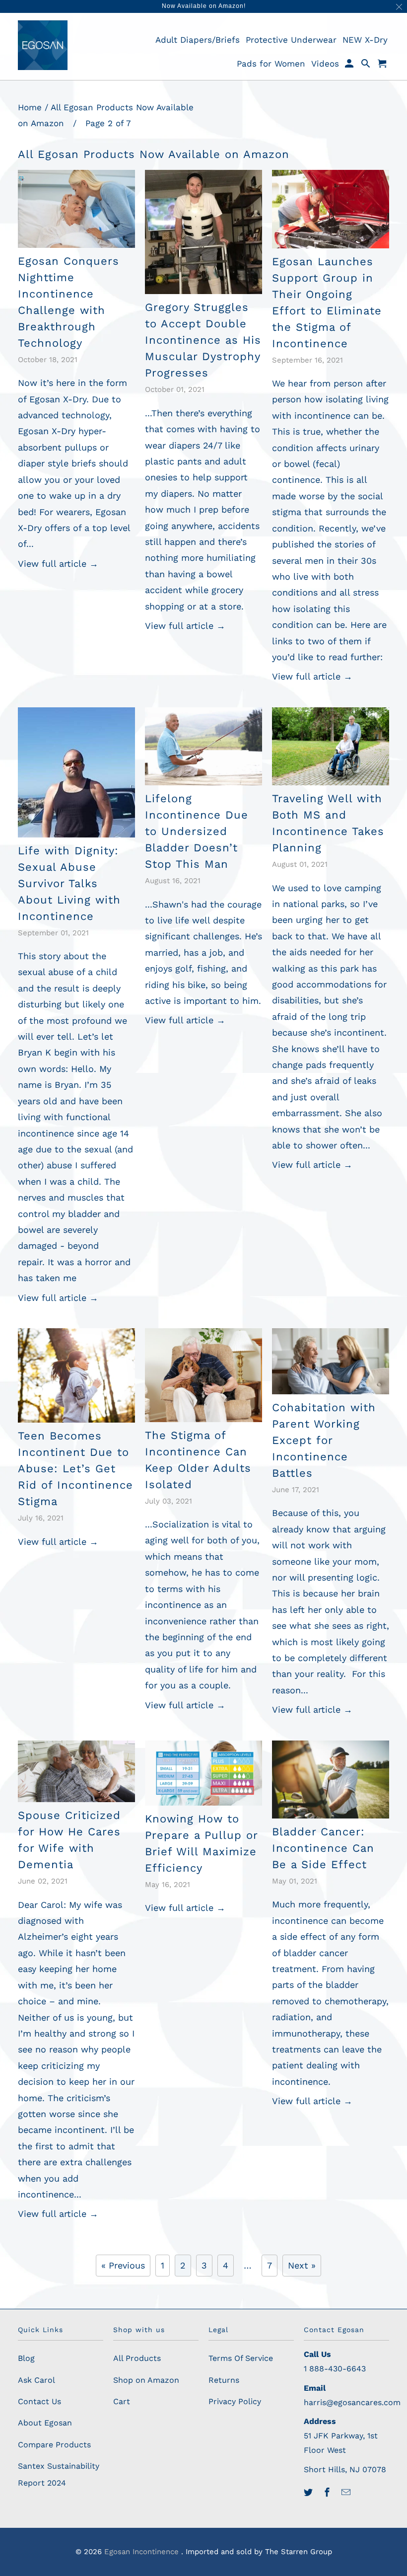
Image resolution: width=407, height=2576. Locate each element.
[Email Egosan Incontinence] (347, 2492)
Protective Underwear (291, 40)
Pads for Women (271, 64)
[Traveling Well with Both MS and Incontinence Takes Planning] (331, 746)
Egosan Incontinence (143, 2552)
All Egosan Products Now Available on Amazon (154, 154)
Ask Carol (36, 2380)
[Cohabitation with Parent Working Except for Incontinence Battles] (331, 1361)
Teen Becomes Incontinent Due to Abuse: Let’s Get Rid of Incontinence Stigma (75, 1469)
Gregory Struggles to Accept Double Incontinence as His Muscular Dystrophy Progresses (203, 340)
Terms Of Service (241, 2358)
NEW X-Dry (365, 40)
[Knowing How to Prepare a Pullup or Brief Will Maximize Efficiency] (203, 1773)
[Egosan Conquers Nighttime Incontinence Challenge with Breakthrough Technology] (76, 209)
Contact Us (39, 2401)
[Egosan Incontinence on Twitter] (309, 2492)
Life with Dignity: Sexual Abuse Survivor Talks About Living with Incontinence (69, 883)
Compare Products (54, 2445)
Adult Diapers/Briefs (198, 40)
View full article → (58, 564)
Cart (122, 2401)
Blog (26, 2358)
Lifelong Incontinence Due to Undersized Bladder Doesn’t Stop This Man (197, 831)
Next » (302, 2265)
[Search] (367, 66)
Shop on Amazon (146, 2380)
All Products (137, 2358)
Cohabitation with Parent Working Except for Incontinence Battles (324, 1440)
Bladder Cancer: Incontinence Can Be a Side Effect (323, 1848)
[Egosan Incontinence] (43, 45)
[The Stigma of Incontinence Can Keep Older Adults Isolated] (203, 1375)
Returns (224, 2380)
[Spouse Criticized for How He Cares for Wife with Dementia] (76, 1772)
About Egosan (45, 2423)
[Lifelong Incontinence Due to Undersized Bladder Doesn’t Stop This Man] (203, 746)
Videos (325, 64)
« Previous (123, 2265)
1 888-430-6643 (335, 2369)
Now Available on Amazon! (204, 6)
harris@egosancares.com (352, 2402)
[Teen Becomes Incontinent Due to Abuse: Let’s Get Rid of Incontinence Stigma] (76, 1375)
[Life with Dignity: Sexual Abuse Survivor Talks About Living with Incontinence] (76, 772)
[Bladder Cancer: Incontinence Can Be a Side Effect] (331, 1780)
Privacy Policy (235, 2401)
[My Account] (350, 66)
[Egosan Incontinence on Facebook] (328, 2492)
